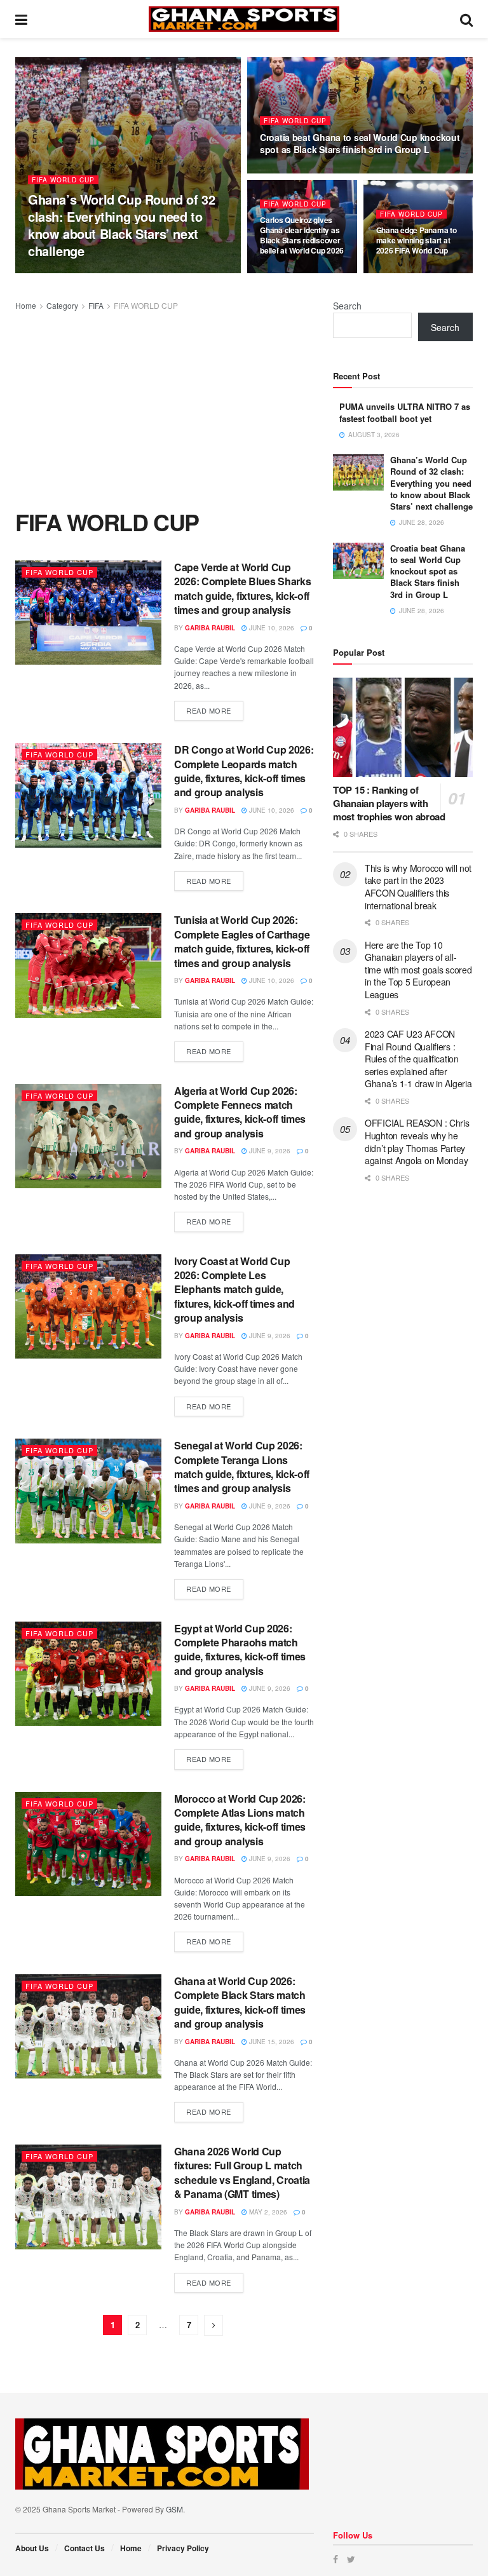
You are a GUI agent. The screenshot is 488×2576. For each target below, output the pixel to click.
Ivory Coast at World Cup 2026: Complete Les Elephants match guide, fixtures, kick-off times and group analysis (234, 1290)
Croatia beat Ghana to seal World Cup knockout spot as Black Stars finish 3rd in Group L (360, 143)
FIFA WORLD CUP (63, 180)
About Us (32, 2548)
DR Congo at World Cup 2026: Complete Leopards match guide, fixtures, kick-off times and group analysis (244, 771)
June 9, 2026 (269, 1151)
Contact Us (85, 2548)
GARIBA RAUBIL (64, 273)
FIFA (96, 305)
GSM (174, 2509)
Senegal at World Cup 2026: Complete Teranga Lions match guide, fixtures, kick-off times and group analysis (242, 1467)
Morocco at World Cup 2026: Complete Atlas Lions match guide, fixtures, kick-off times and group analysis (240, 1820)
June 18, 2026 (405, 273)
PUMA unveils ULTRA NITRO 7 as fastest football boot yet (405, 412)
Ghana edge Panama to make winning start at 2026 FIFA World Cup (417, 240)
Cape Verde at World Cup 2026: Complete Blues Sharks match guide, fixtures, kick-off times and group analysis (242, 588)
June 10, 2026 (271, 628)
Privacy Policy (183, 2548)
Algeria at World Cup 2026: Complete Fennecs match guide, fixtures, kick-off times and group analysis (240, 1112)
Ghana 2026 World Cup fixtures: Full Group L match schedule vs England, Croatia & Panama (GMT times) (242, 2173)
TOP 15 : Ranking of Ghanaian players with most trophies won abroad (389, 803)
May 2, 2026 (267, 2212)
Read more (209, 710)
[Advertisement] (165, 408)
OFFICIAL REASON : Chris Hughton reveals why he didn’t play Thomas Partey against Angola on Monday (417, 1142)
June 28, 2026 (125, 273)
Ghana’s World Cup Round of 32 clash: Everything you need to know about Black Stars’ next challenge (121, 225)
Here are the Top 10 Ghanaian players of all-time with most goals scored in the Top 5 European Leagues (418, 970)
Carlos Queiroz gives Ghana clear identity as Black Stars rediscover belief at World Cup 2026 (302, 235)
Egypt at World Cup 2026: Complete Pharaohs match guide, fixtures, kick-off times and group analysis (240, 1650)
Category (62, 305)
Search (347, 306)
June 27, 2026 (289, 273)
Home (26, 305)
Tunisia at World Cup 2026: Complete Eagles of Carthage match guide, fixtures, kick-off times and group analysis (242, 941)
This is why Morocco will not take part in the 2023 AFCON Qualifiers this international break (418, 887)
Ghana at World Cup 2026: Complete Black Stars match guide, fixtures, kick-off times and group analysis (240, 2002)
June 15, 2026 (271, 2042)
